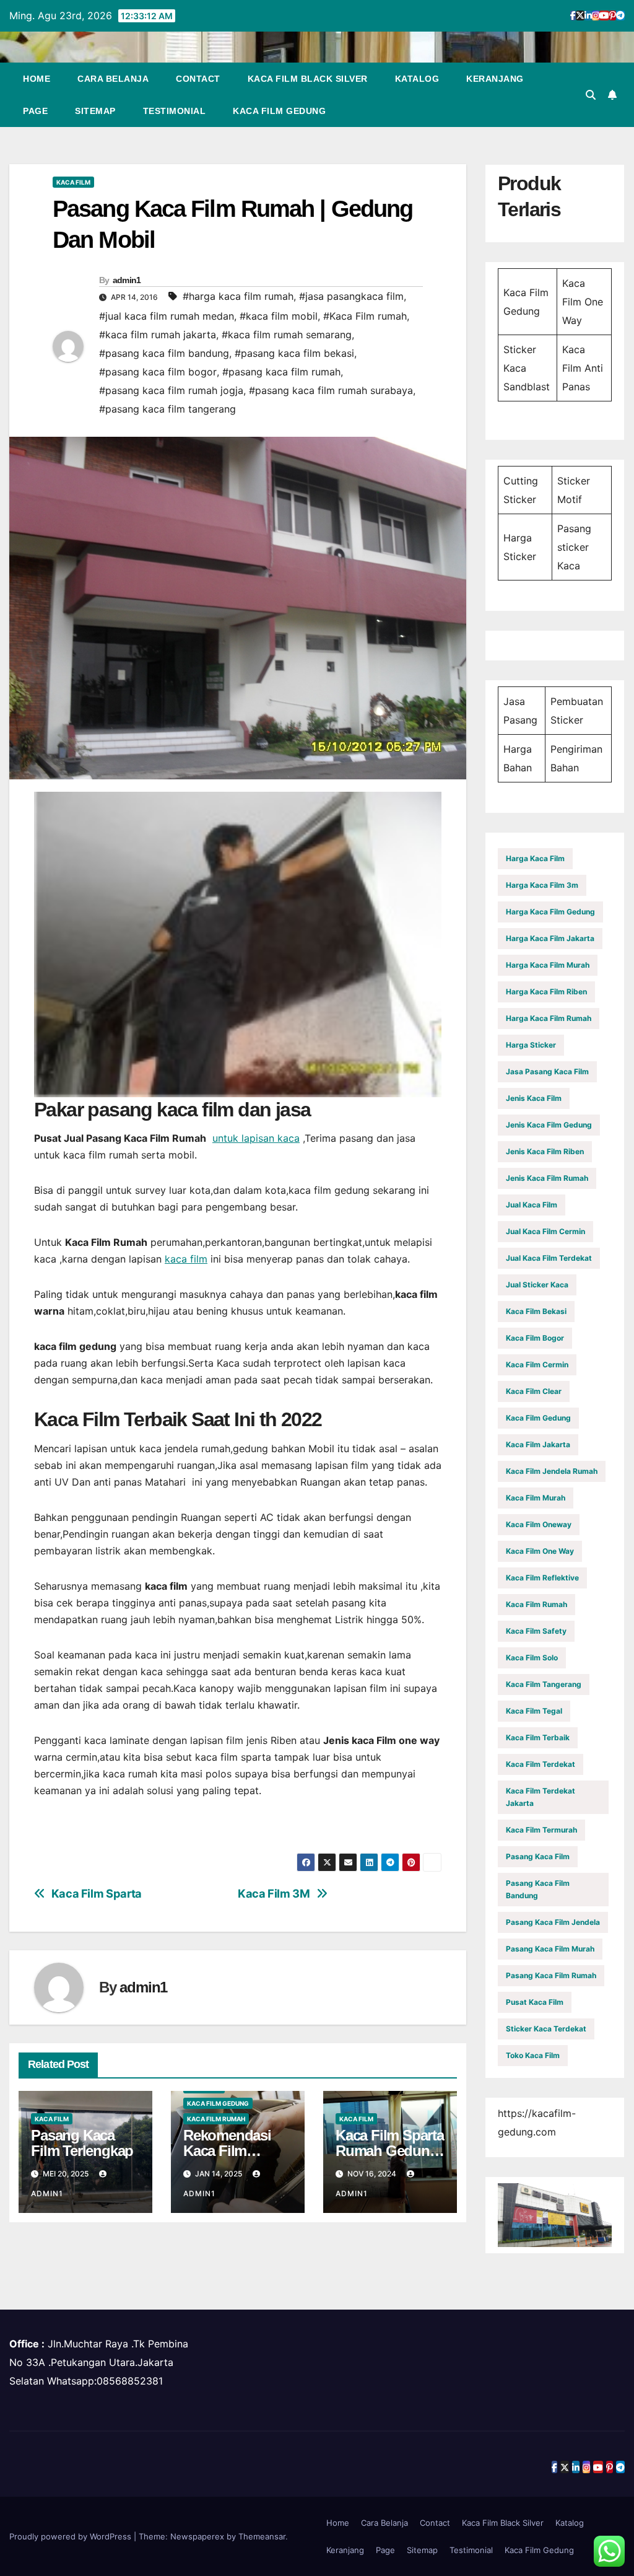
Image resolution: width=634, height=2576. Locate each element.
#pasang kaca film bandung (164, 353)
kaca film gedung (218, 2103)
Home (37, 79)
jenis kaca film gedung (549, 1125)
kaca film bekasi (536, 1311)
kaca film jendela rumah (552, 1471)
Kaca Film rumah (536, 1604)
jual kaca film (532, 1205)
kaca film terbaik (538, 1737)
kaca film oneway (539, 1524)
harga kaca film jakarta (550, 938)
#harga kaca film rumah (238, 296)
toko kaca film (533, 2055)
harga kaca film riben (546, 992)
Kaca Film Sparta (97, 1894)
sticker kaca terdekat (546, 2029)
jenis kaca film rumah (547, 1178)
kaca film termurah (541, 1830)
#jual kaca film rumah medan (167, 316)
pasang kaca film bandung (538, 1889)
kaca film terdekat (541, 1764)
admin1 (127, 280)
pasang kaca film (538, 1856)
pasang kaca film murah (550, 1949)
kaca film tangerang (544, 1684)
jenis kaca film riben (545, 1151)
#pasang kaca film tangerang (167, 409)
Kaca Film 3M (274, 1894)
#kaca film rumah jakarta (158, 335)
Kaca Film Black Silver (308, 79)
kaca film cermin (537, 1365)
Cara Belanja (113, 79)
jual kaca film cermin (545, 1231)
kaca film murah (536, 1498)
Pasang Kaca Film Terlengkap (82, 2143)
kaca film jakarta (538, 1444)
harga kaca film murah (548, 965)
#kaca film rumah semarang (287, 335)
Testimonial (175, 111)
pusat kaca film (535, 2002)
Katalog (417, 79)
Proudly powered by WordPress (72, 2536)
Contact (198, 79)
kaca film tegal (534, 1711)
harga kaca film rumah (549, 1018)
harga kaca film (535, 858)
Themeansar (262, 2536)
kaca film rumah (216, 2119)
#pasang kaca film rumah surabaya (331, 390)
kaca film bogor (535, 1338)
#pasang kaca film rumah (281, 372)
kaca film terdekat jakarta (541, 1797)
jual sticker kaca (537, 1285)
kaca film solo (532, 1658)
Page (35, 111)
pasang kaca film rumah (551, 1975)
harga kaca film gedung (550, 912)
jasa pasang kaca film (547, 1071)
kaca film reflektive (542, 1578)
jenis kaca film (534, 1098)
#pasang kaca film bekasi (294, 353)
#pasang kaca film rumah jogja (171, 390)
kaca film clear (534, 1391)
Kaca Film (73, 182)
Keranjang (495, 79)
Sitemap (95, 111)
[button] (591, 95)
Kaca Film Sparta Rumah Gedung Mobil (390, 2151)
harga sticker (531, 1045)
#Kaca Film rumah (365, 316)
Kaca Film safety (536, 1631)
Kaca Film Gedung (279, 111)
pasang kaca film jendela (553, 1922)
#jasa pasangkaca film (351, 296)
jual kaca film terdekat (549, 1258)
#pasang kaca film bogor (158, 372)
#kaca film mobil (279, 316)
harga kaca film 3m (542, 885)
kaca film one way (540, 1551)
